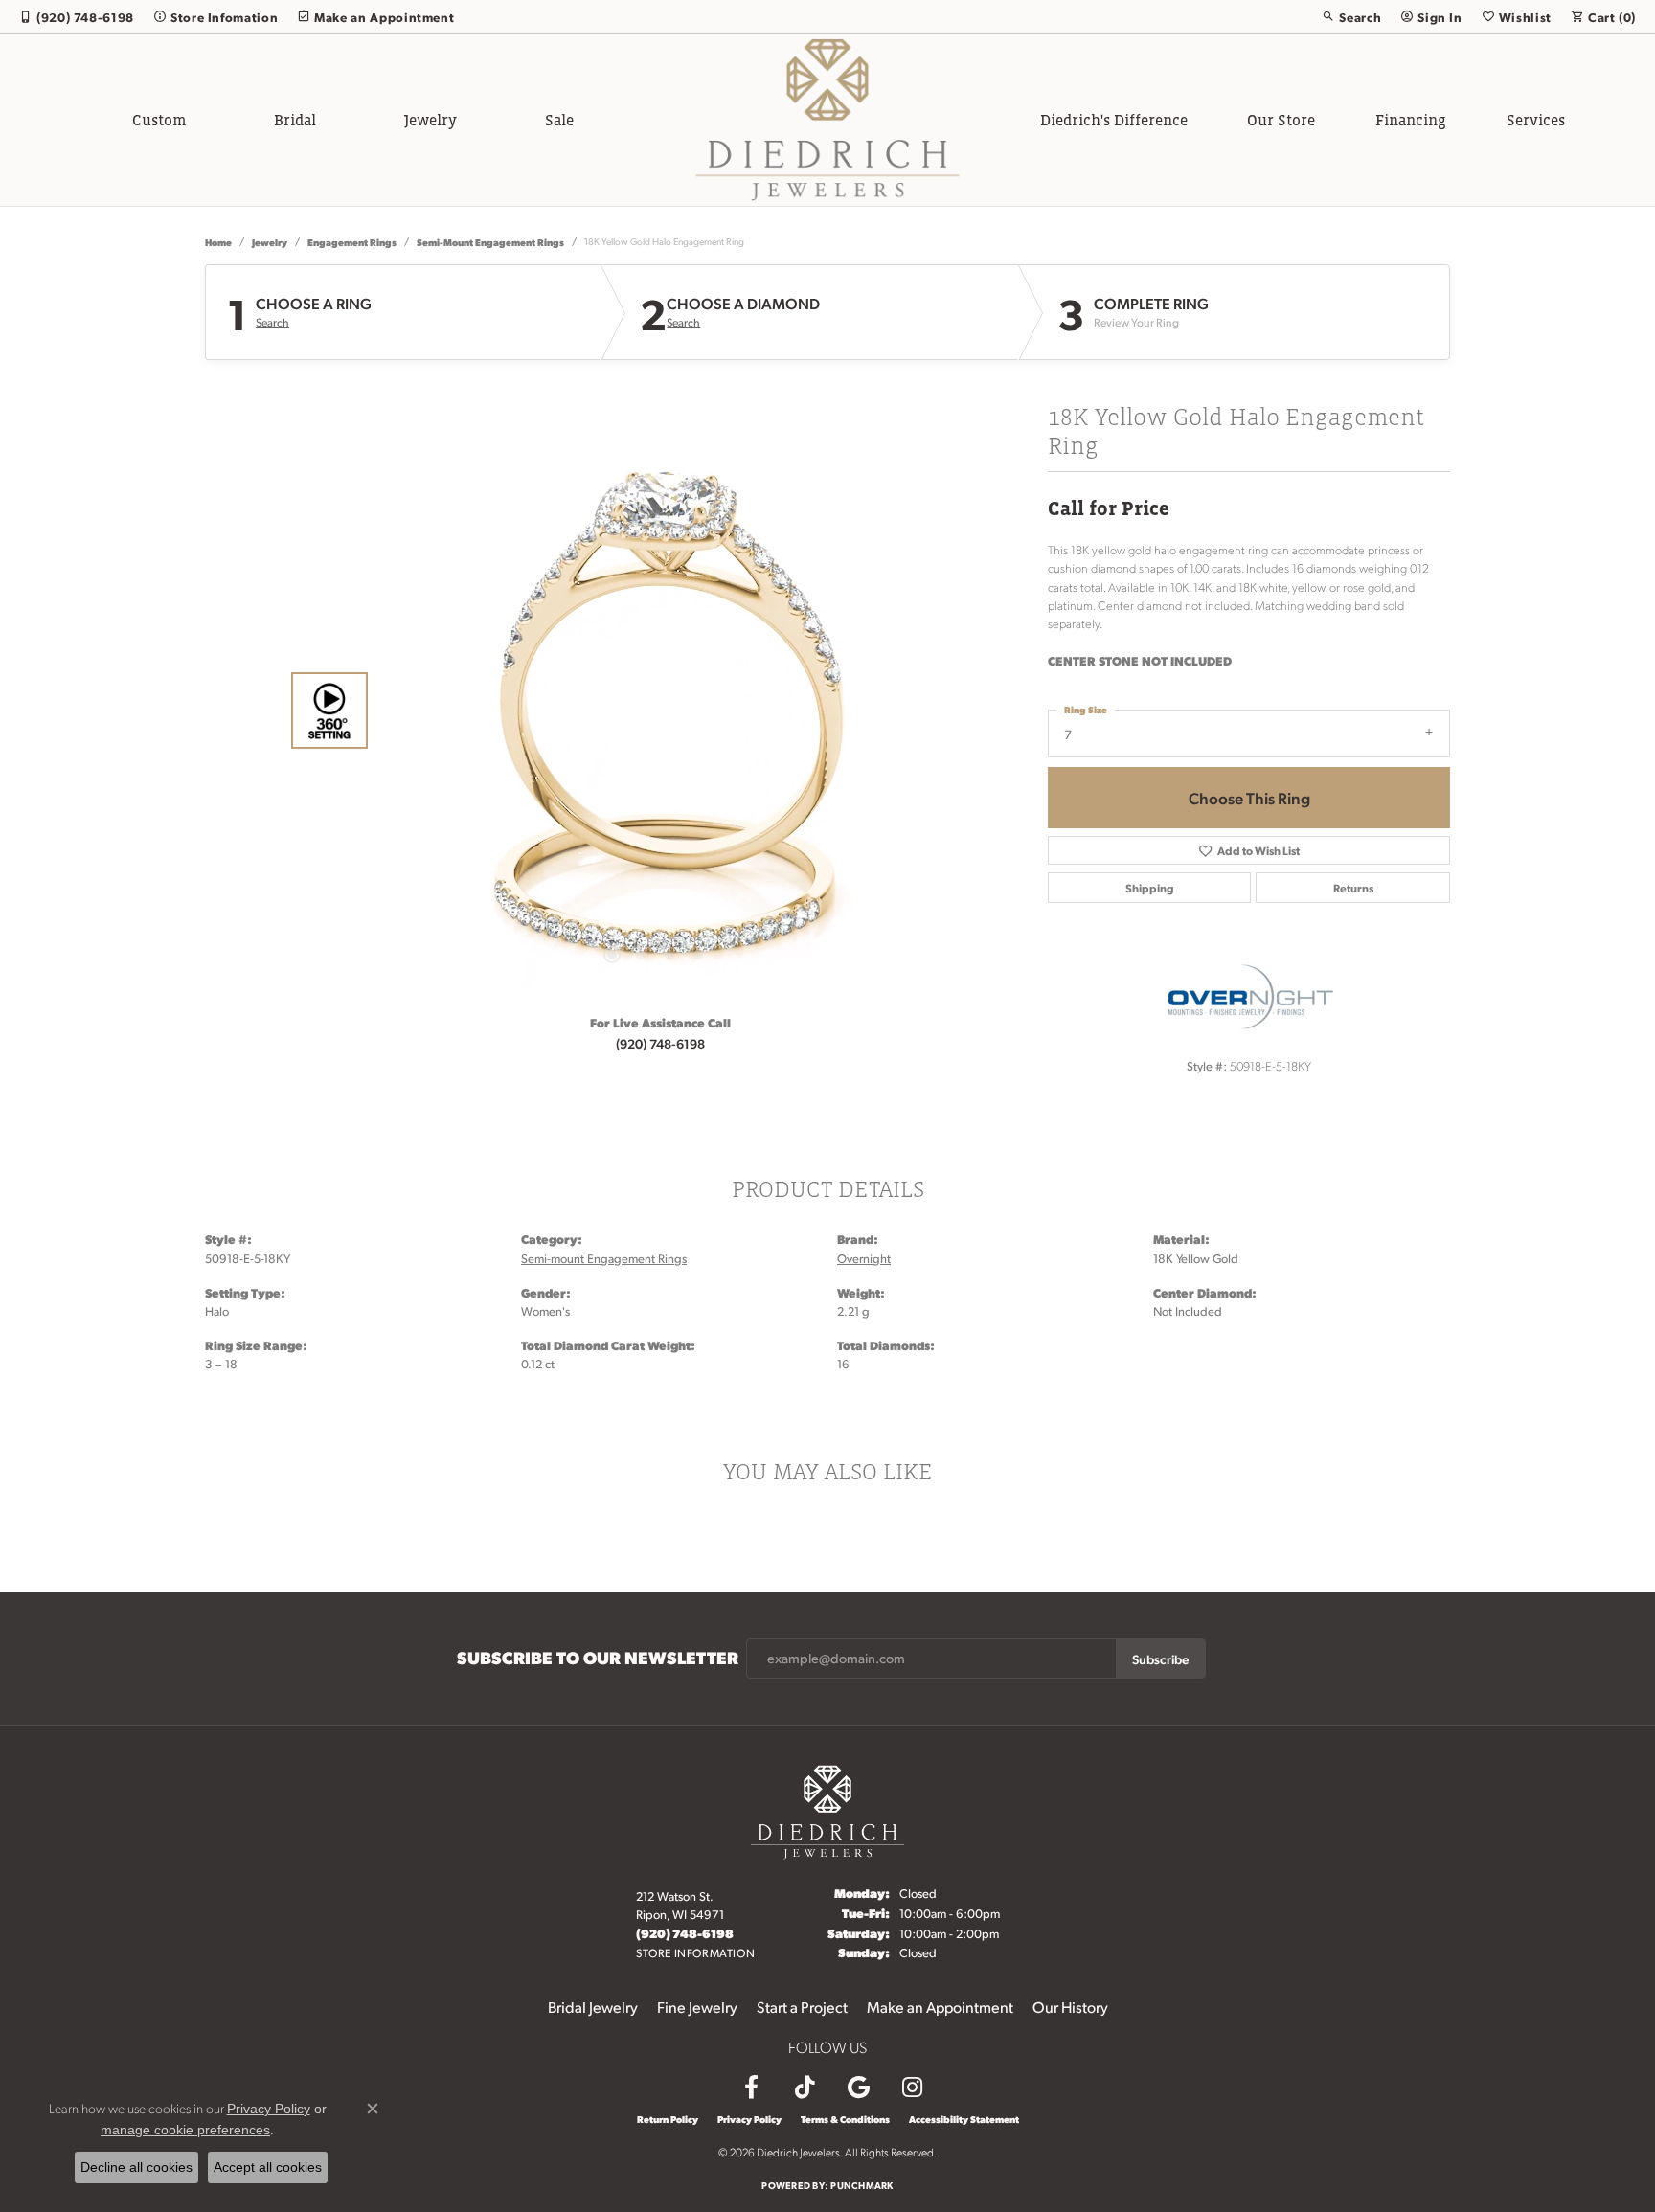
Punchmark (862, 2185)
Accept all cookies (268, 2167)
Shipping (1150, 888)
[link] (77, 16)
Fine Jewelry (697, 2007)
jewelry (270, 242)
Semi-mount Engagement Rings (490, 242)
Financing (1411, 120)
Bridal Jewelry (593, 2007)
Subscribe (1160, 1659)
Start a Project (802, 2007)
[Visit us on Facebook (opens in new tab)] (751, 2088)
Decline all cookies (136, 2167)
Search (272, 323)
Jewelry (431, 120)
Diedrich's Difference (1114, 120)
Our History (1070, 2007)
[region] (655, 711)
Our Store (1281, 120)
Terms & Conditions (845, 2119)
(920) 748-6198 (660, 1043)
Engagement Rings (352, 242)
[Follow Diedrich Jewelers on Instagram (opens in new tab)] (912, 2088)
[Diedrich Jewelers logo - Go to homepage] (828, 120)
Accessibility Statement (964, 2119)
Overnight (864, 1258)
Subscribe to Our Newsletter (598, 1658)
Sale (559, 120)
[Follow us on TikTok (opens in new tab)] (805, 2088)
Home (218, 242)
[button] (1351, 16)
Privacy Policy (749, 2119)
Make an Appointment (940, 2007)
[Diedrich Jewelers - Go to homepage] (827, 1809)
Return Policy (668, 2119)
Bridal (295, 120)
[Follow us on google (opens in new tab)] (858, 2088)
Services (1536, 120)
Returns (1353, 888)
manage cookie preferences (185, 2130)
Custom (159, 120)
